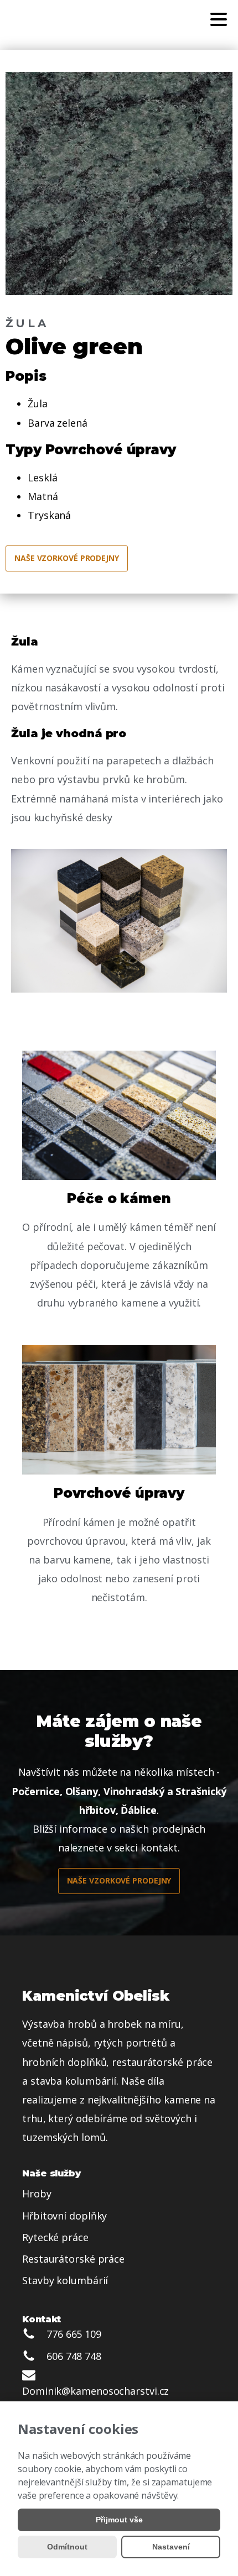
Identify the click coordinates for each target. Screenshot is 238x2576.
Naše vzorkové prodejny (67, 558)
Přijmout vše (119, 2520)
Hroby (37, 2194)
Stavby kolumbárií (65, 2280)
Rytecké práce (55, 2237)
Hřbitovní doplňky (64, 2216)
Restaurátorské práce (73, 2259)
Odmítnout (67, 2547)
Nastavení (171, 2547)
